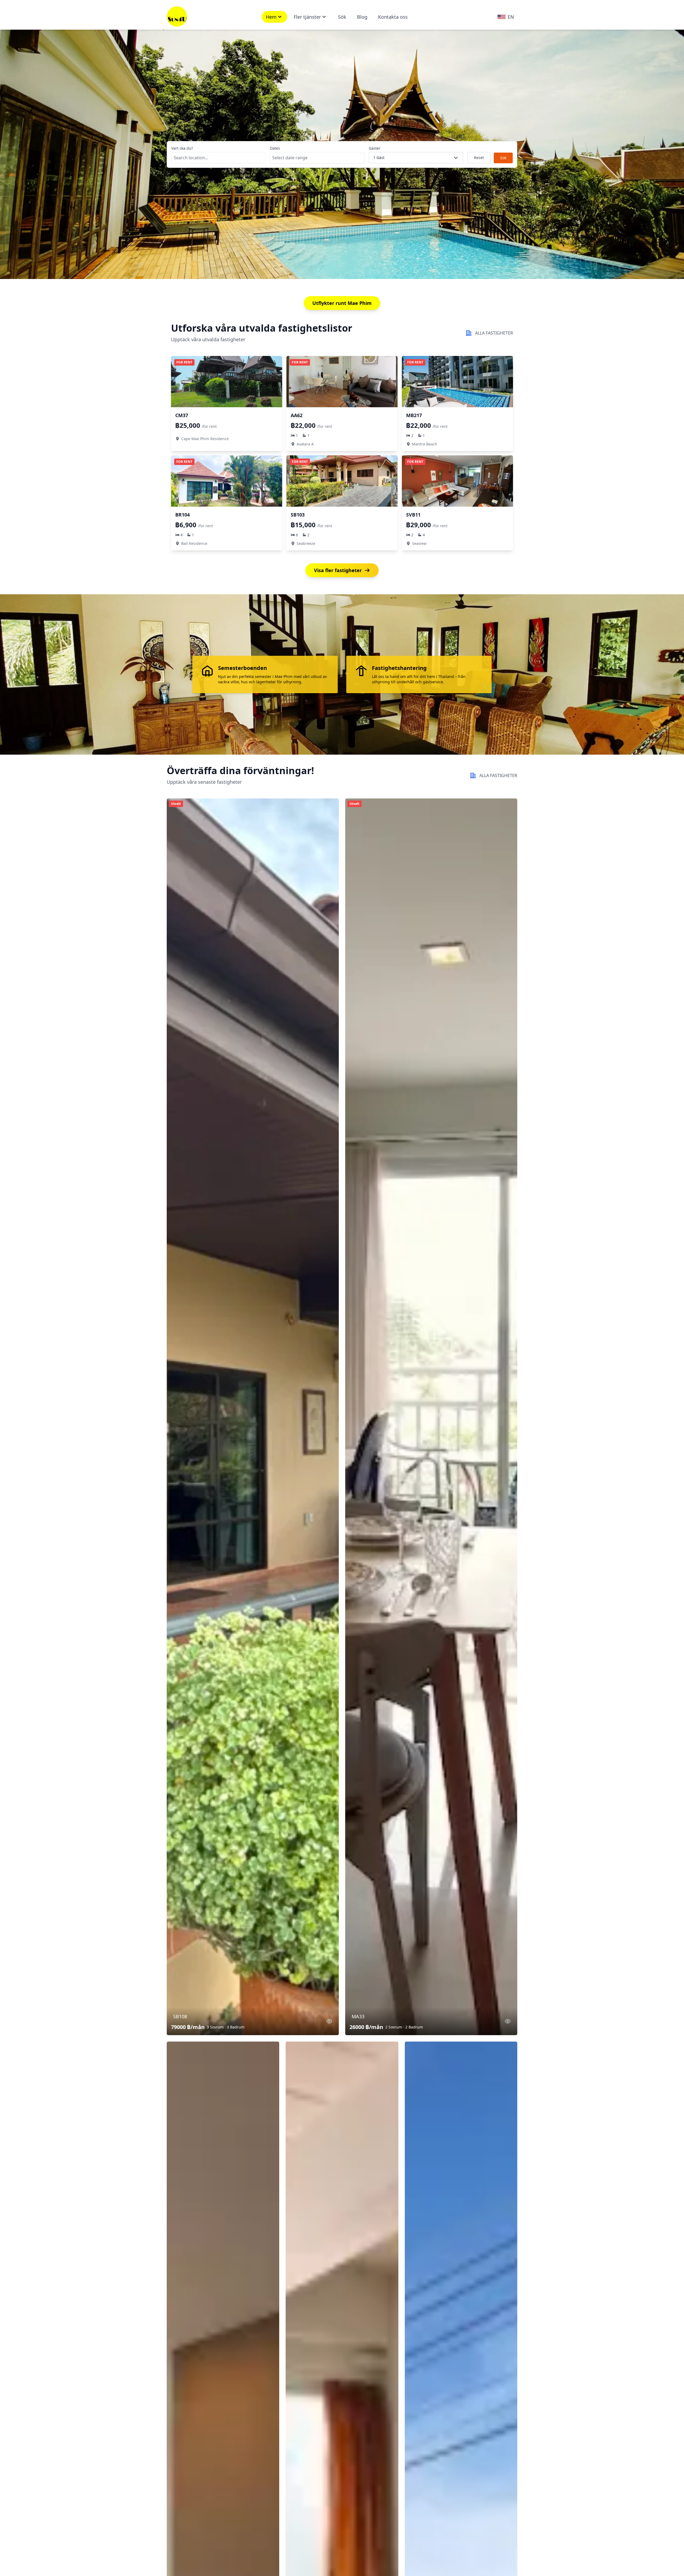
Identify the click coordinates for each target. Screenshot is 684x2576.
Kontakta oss (393, 17)
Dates (275, 148)
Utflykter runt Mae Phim (342, 303)
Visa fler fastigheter (338, 570)
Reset (479, 158)
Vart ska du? (182, 148)
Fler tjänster (307, 17)
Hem (271, 17)
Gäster (375, 148)
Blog (362, 17)
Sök (342, 17)
